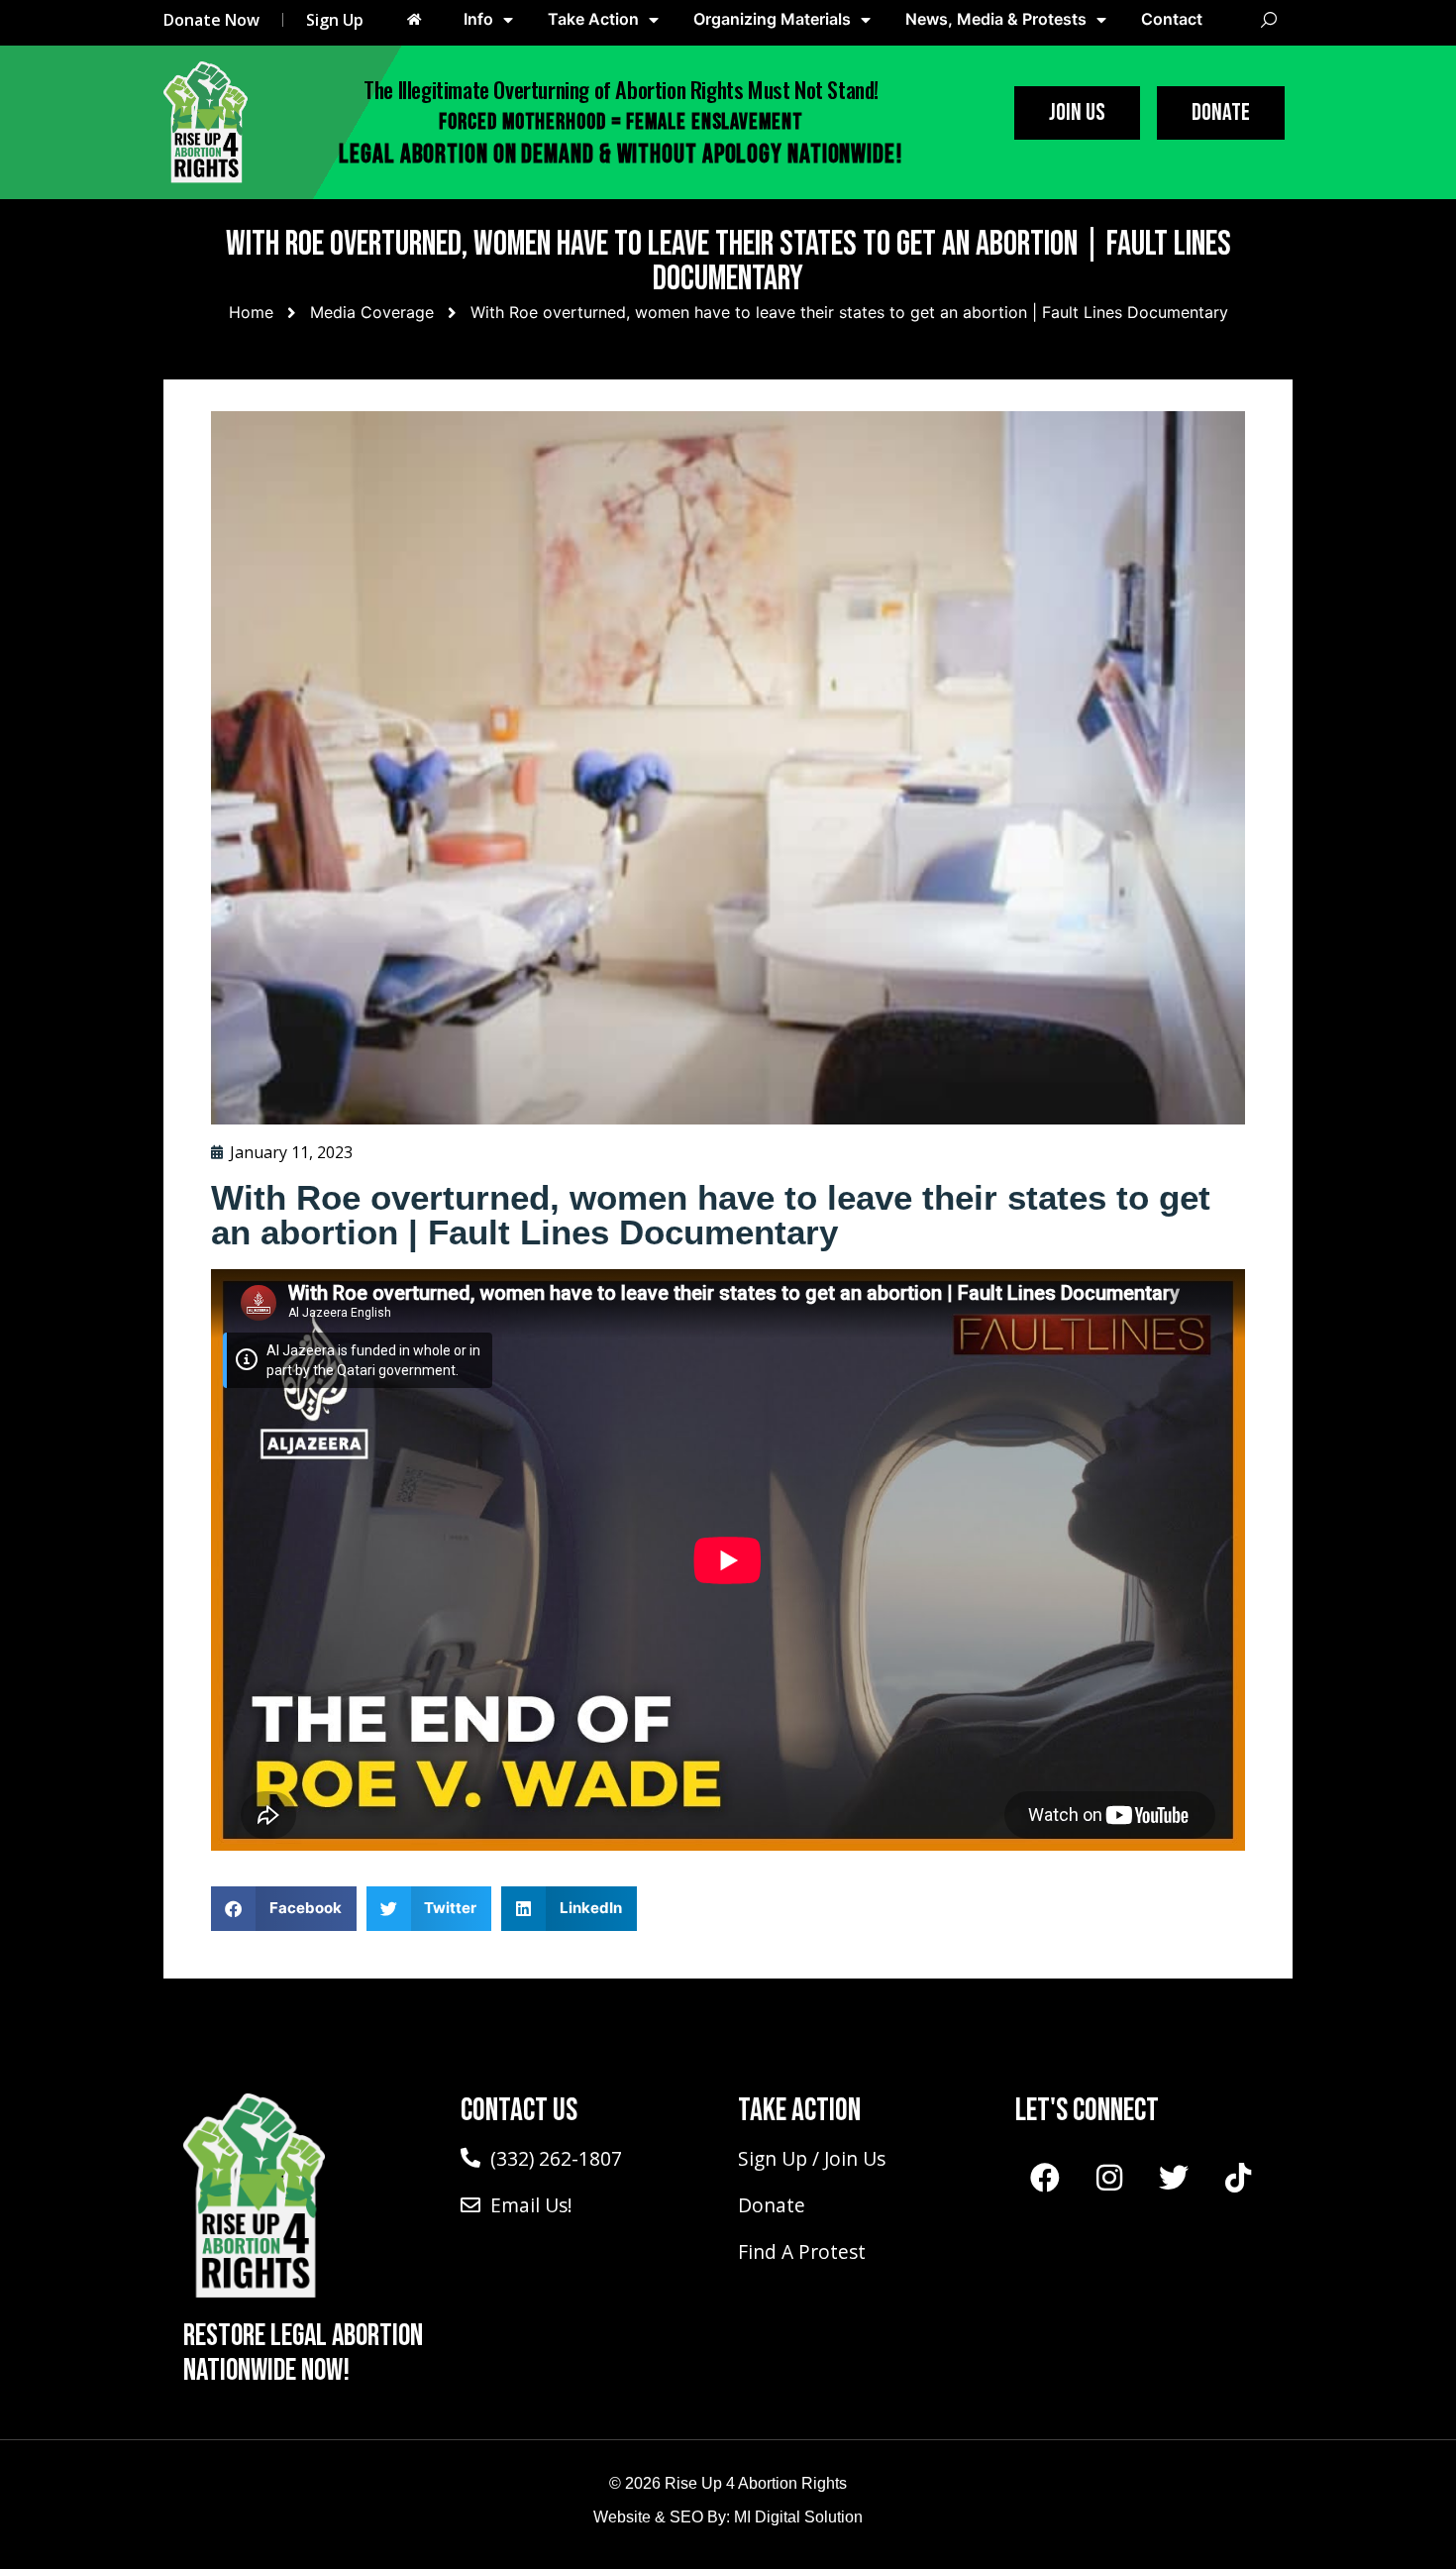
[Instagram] (1109, 2178)
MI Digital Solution (798, 2517)
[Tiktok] (1238, 2178)
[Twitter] (1174, 2178)
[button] (284, 1909)
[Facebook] (1045, 2178)
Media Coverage (372, 312)
